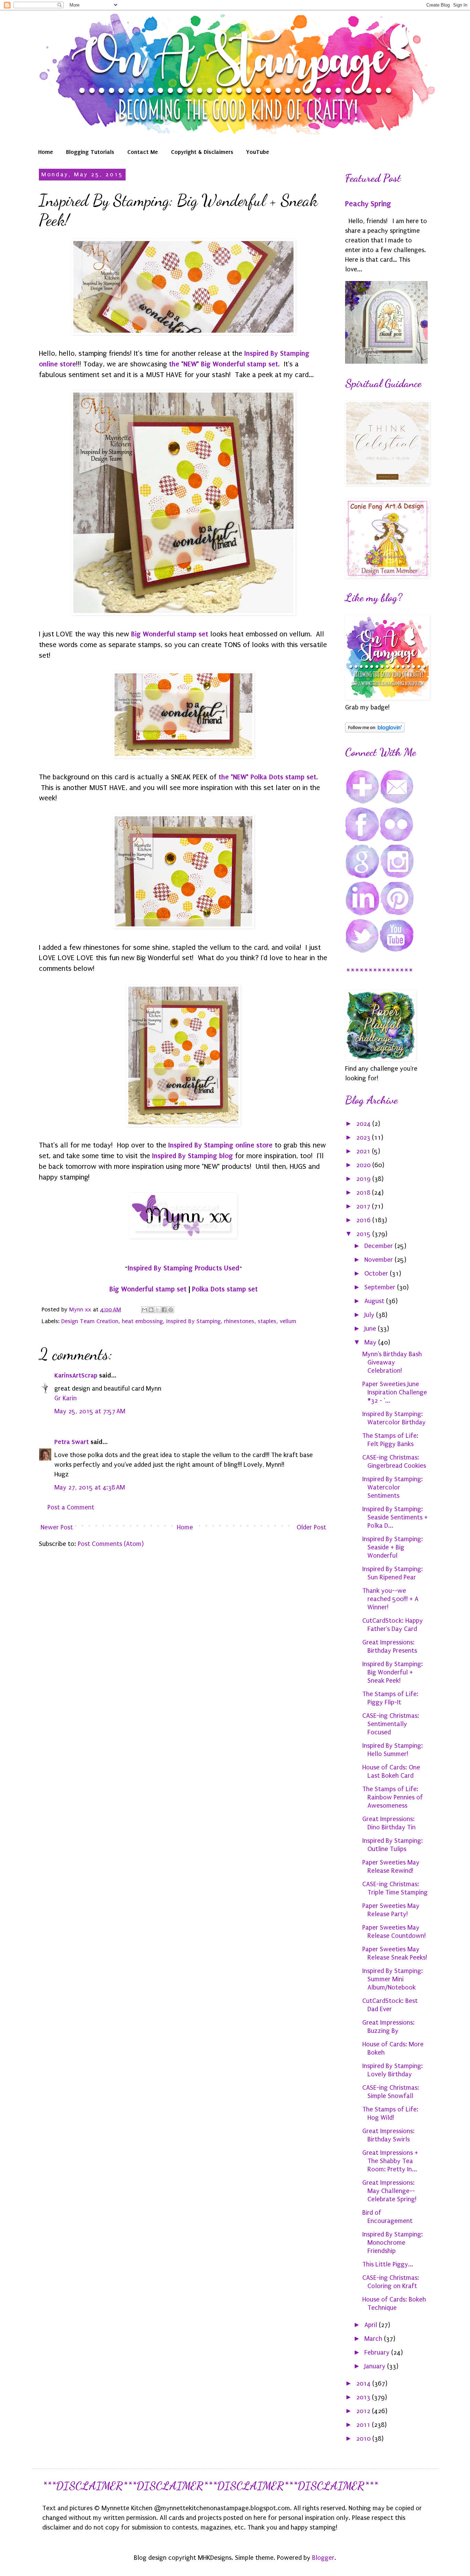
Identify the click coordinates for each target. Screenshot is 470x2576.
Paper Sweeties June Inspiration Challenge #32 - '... (395, 1392)
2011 (364, 2425)
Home (46, 152)
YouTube (258, 152)
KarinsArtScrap (76, 1375)
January (376, 2366)
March (374, 2339)
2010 (364, 2439)
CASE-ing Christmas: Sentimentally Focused (391, 1724)
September (381, 1287)
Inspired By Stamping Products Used (183, 1268)
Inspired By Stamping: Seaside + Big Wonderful (393, 1547)
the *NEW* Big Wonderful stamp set (223, 364)
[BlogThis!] (151, 1310)
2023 (364, 1138)
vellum (288, 1321)
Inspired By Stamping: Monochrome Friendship (393, 2243)
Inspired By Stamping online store (220, 1145)
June (371, 1329)
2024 (364, 1124)
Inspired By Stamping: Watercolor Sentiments (393, 1487)
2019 (364, 1179)
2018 (364, 1193)
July (370, 1315)
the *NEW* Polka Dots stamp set (267, 777)
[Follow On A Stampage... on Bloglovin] (375, 730)
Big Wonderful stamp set (170, 634)
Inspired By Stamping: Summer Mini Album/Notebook (393, 1979)
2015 (364, 1234)
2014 (364, 2383)
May (371, 1342)
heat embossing (142, 1321)
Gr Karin (66, 1398)
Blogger (323, 2558)
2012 (364, 2411)
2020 (364, 1165)
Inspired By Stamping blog (193, 1156)
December (380, 1246)
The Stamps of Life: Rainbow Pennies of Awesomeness (393, 1797)
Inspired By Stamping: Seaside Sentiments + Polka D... (395, 1517)
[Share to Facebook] (164, 1310)
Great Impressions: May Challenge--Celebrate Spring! (389, 2191)
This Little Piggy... (388, 2264)
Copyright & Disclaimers (202, 152)
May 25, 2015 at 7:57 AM (90, 1411)
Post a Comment (71, 1507)
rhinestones (239, 1321)
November (380, 1260)
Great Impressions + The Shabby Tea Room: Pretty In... (390, 2161)
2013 (364, 2397)
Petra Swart (72, 1442)
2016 (364, 1220)
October (377, 1274)
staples (267, 1321)
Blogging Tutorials (90, 152)
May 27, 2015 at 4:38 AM (90, 1487)
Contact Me (143, 152)
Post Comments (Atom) (111, 1544)
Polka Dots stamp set (225, 1289)
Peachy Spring (368, 204)
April (372, 2325)
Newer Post (57, 1527)
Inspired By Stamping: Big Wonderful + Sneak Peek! (393, 1672)
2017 (364, 1206)
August (375, 1301)
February (378, 2352)
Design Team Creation (90, 1321)
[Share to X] (158, 1310)
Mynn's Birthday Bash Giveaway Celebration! (392, 1362)
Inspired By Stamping (193, 1321)
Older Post (311, 1527)
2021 (364, 1151)
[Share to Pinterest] (171, 1310)
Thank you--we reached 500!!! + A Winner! (390, 1599)
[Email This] (145, 1310)
